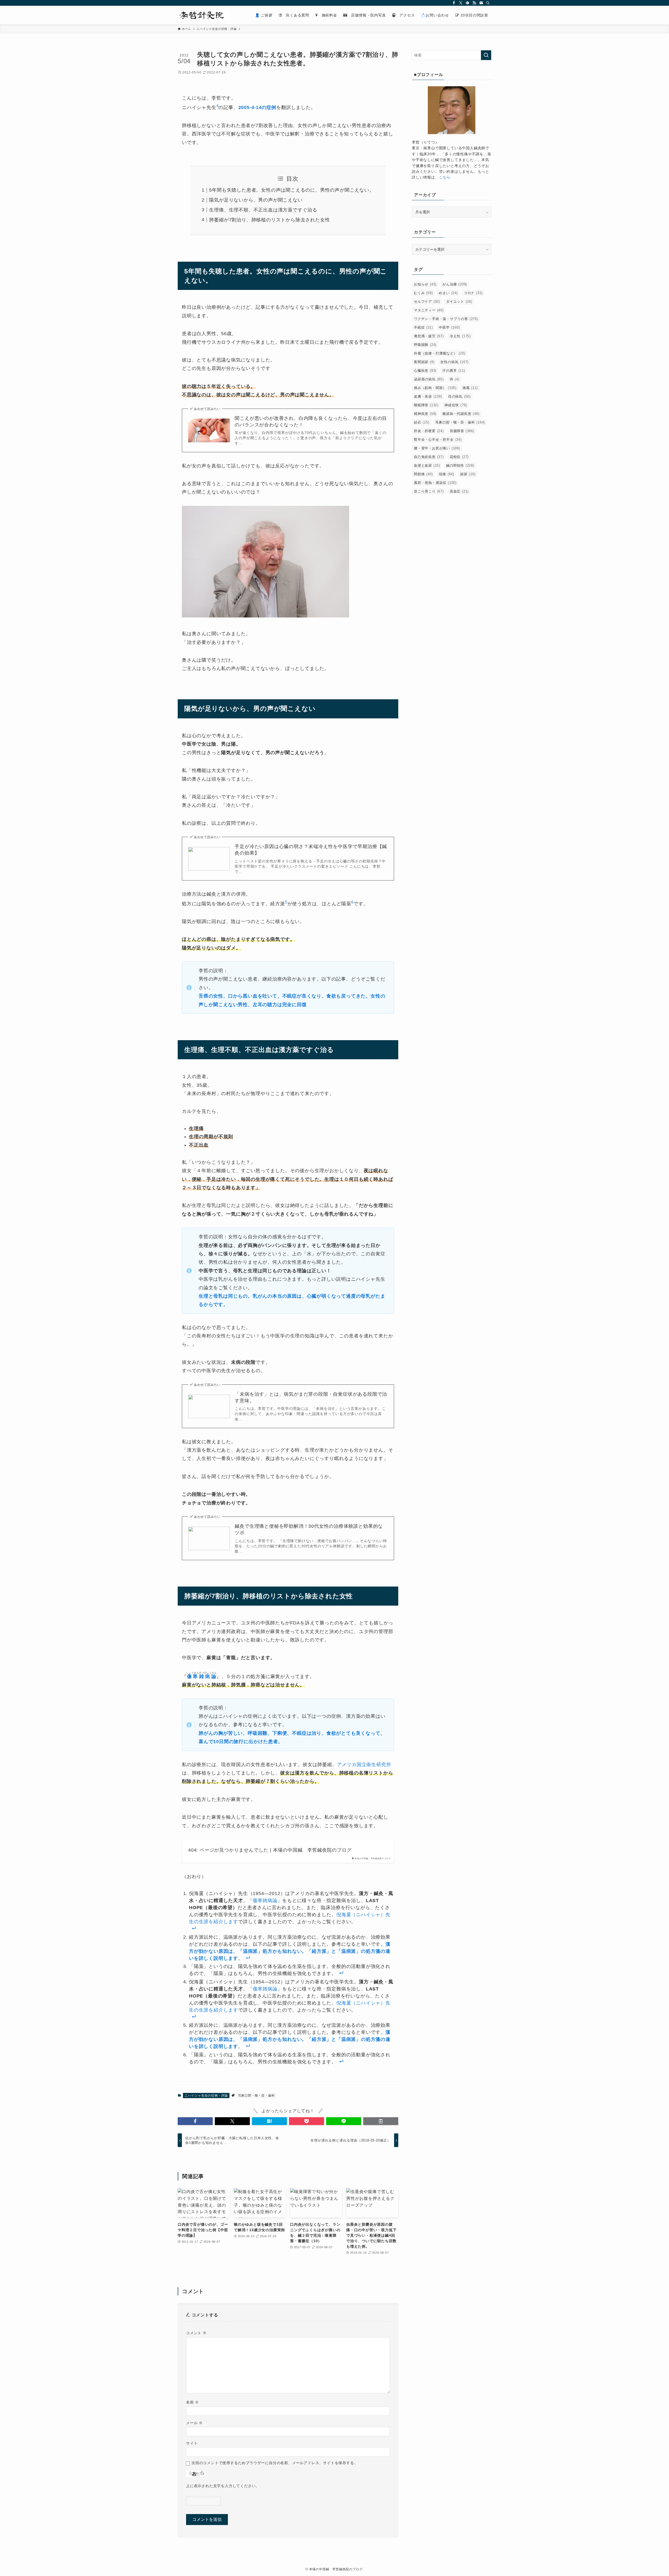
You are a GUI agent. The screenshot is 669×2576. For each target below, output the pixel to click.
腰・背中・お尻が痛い (437, 448)
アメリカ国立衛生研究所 (364, 1765)
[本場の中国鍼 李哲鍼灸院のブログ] (204, 15)
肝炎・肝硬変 (429, 431)
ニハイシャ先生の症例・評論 (206, 2096)
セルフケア (427, 302)
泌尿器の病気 (429, 379)
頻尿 (468, 474)
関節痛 (423, 474)
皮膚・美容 (428, 396)
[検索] (488, 3)
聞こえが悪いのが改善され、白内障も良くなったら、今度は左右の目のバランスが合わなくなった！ (311, 422)
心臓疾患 (425, 371)
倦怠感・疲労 (429, 336)
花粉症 (459, 457)
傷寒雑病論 (265, 1900)
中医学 (449, 327)
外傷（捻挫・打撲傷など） (440, 353)
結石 (422, 422)
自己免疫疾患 (429, 457)
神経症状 (456, 405)
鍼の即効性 (460, 465)
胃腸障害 (462, 431)
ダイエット (459, 302)
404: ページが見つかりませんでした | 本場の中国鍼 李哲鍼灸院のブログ (270, 1850)
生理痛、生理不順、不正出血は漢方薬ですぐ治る (263, 210)
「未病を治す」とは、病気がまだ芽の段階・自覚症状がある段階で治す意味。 (311, 1397)
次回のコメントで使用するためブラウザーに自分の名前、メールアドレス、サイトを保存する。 (275, 2463)
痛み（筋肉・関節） (435, 388)
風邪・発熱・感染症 (435, 483)
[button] (195, 2121)
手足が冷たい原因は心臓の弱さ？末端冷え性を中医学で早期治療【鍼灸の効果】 (311, 850)
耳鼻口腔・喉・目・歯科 (256, 2096)
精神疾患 (425, 414)
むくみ (423, 293)
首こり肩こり (429, 491)
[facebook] (454, 3)
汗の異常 (454, 371)
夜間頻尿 (424, 362)
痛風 (470, 388)
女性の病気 (454, 362)
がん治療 (455, 284)
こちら (445, 177)
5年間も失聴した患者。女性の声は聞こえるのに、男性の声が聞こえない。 (292, 190)
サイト (192, 2443)
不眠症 (423, 327)
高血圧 (459, 491)
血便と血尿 (427, 465)
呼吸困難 (425, 345)
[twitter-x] (461, 3)
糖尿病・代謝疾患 (461, 414)
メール (194, 2423)
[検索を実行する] (486, 55)
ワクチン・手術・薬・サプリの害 (446, 319)
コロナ (473, 293)
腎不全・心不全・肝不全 (438, 440)
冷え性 (460, 336)
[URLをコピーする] (381, 2121)
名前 (192, 2402)
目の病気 (459, 396)
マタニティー (429, 310)
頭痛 (446, 474)
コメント (196, 2333)
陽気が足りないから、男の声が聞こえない (256, 200)
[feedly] (468, 3)
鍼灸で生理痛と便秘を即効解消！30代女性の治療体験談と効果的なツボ (309, 1529)
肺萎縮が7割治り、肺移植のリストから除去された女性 (269, 220)
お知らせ (425, 284)
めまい (448, 293)
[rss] (474, 3)
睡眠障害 (426, 405)
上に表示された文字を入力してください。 (223, 2486)
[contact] (481, 3)
